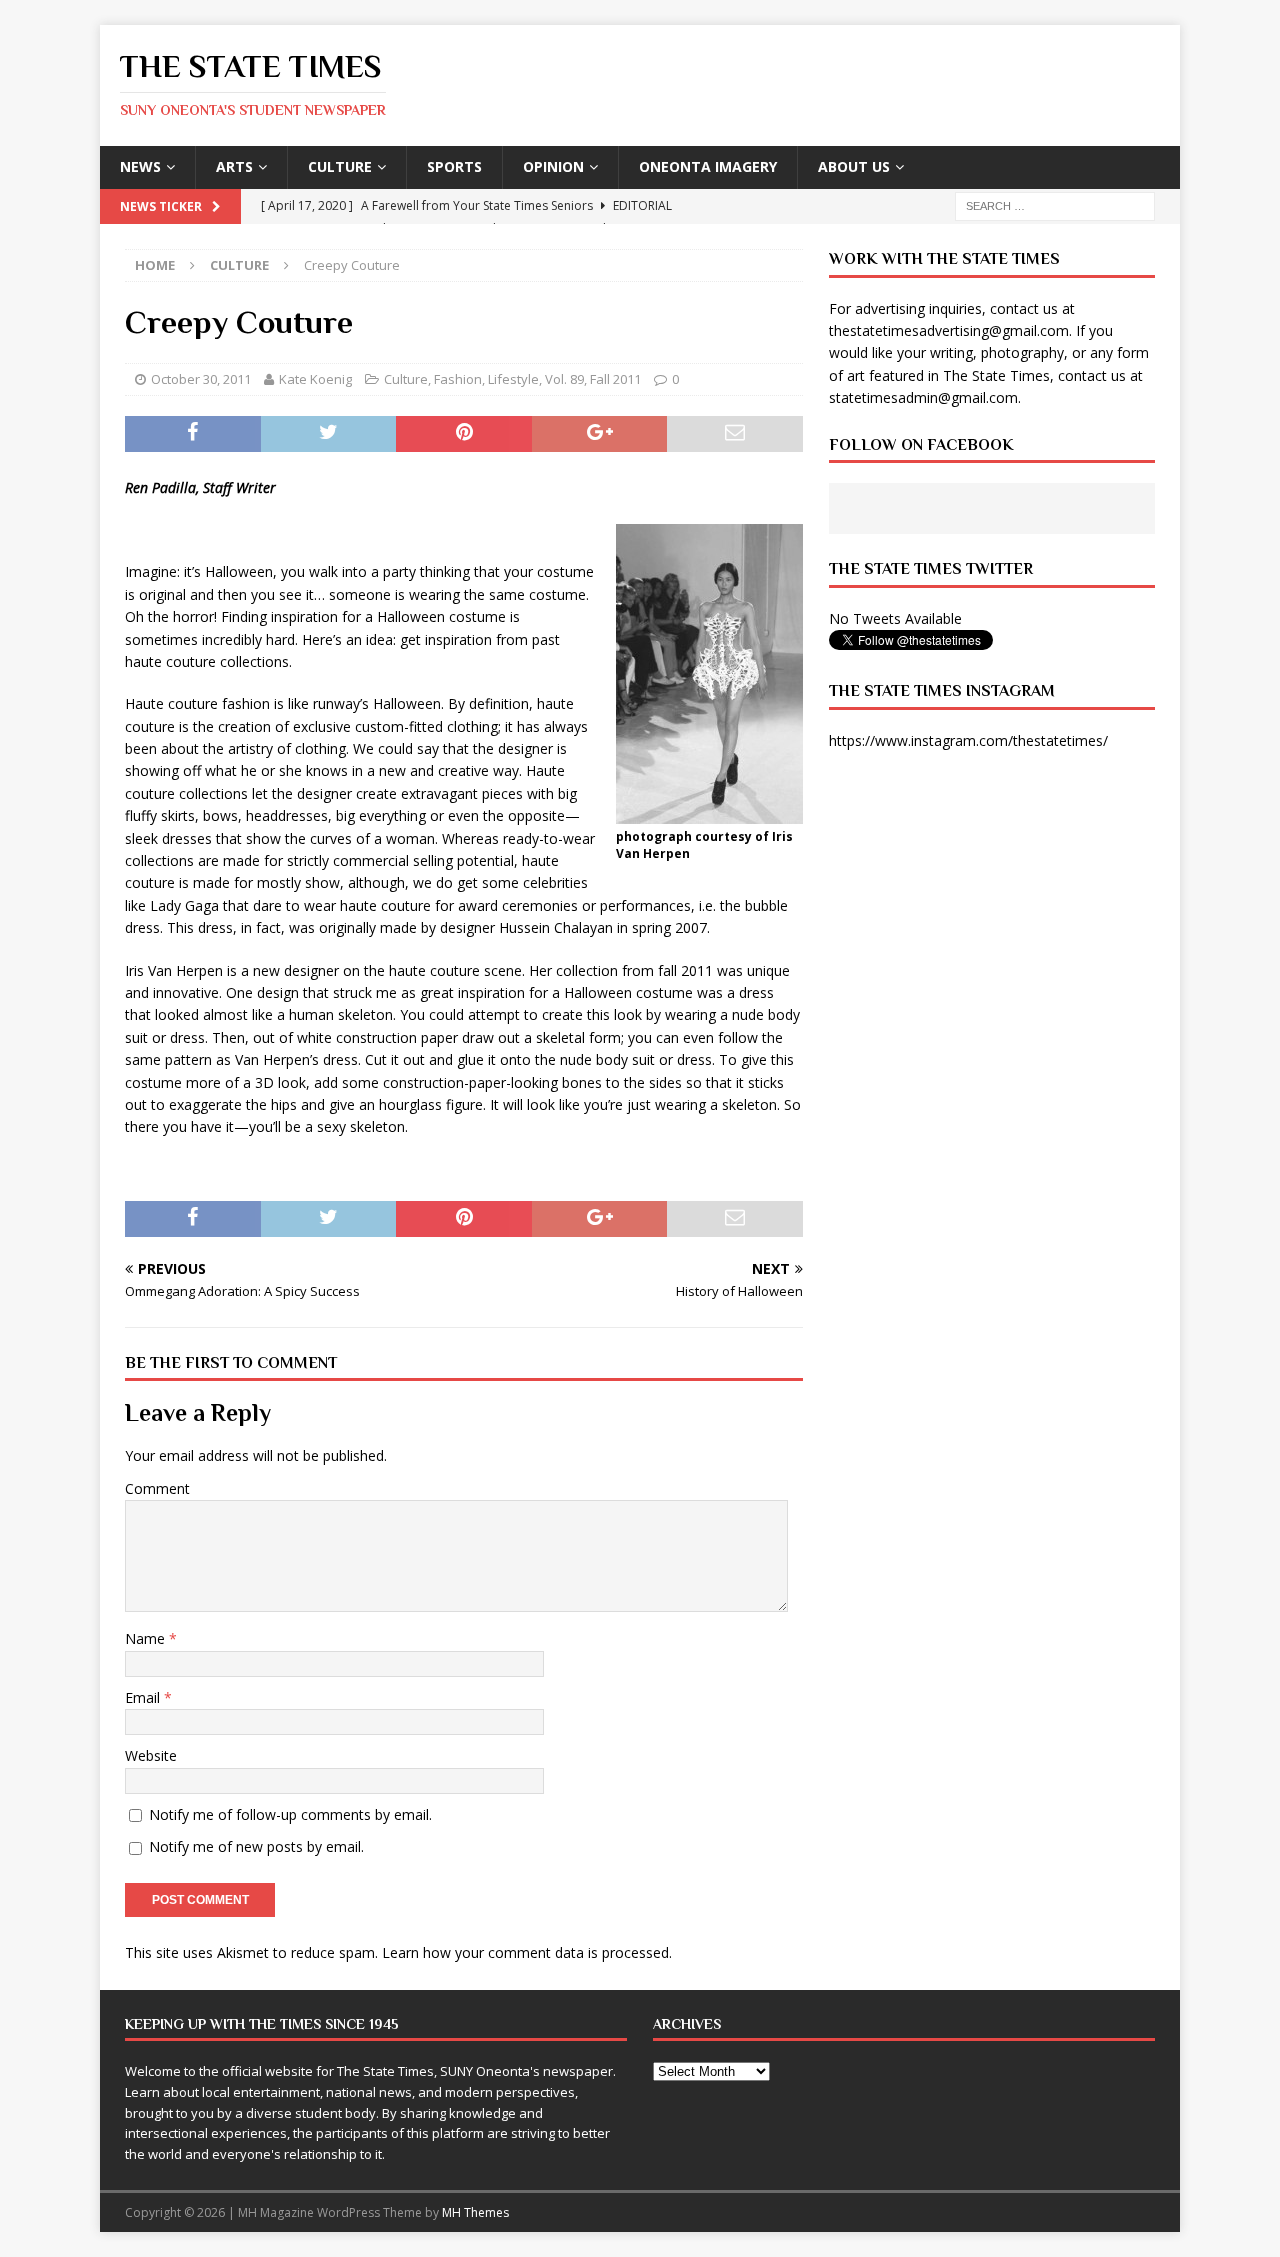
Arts (234, 166)
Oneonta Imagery (708, 166)
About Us (854, 166)
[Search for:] (1055, 204)
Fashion (458, 379)
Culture (340, 166)
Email (144, 1697)
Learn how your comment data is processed (525, 1952)
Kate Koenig (315, 379)
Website (151, 1755)
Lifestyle (513, 379)
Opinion (553, 166)
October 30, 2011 (201, 379)
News (140, 166)
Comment (157, 1488)
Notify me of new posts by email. (256, 1846)
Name (147, 1638)
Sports (454, 166)
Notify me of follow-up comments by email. (290, 1814)
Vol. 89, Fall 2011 (593, 379)
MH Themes (475, 2212)
